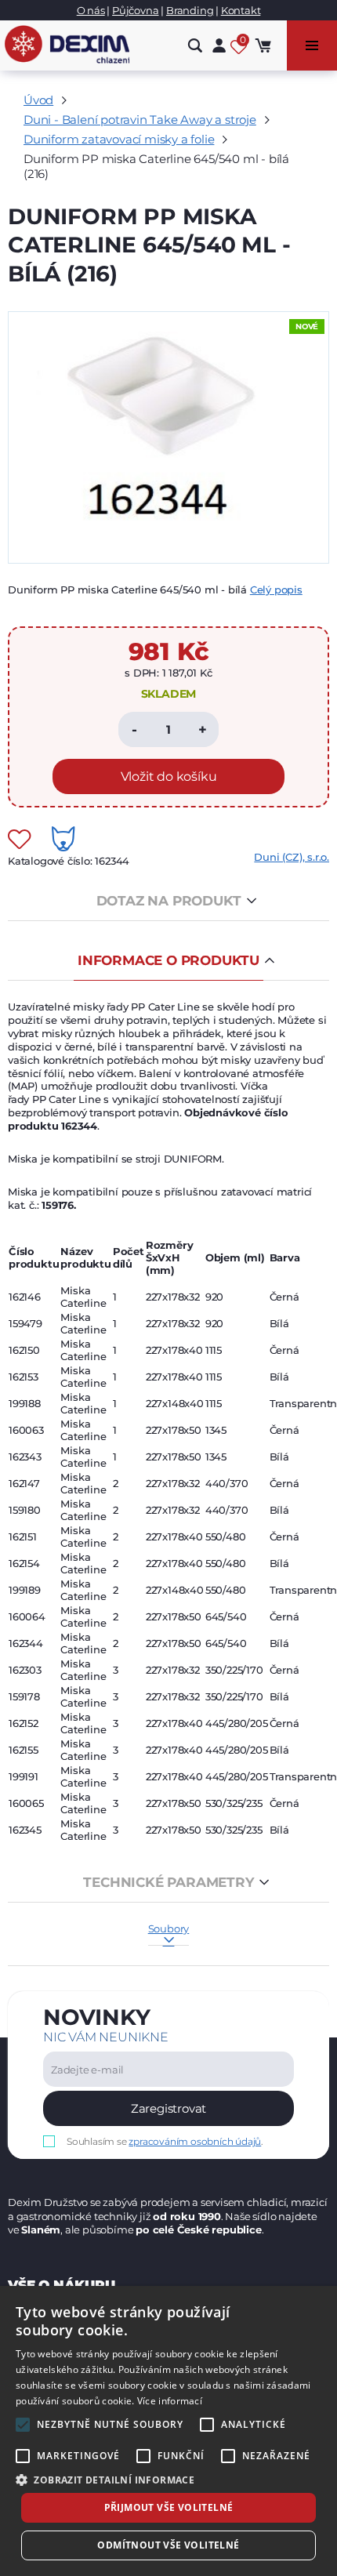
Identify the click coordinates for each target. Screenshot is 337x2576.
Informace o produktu (168, 960)
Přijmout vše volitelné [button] (169, 2507)
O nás (91, 10)
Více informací (170, 2401)
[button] (168, 2479)
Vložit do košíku (169, 776)
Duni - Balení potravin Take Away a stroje (140, 120)
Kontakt (241, 10)
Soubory (169, 1928)
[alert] (168, 2431)
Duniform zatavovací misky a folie (119, 139)
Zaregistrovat (168, 2108)
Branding (190, 10)
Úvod (38, 100)
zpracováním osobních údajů (195, 2141)
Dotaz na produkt (169, 901)
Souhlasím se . (165, 2141)
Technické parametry (168, 1882)
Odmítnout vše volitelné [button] (168, 2545)
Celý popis (276, 590)
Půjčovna (135, 10)
